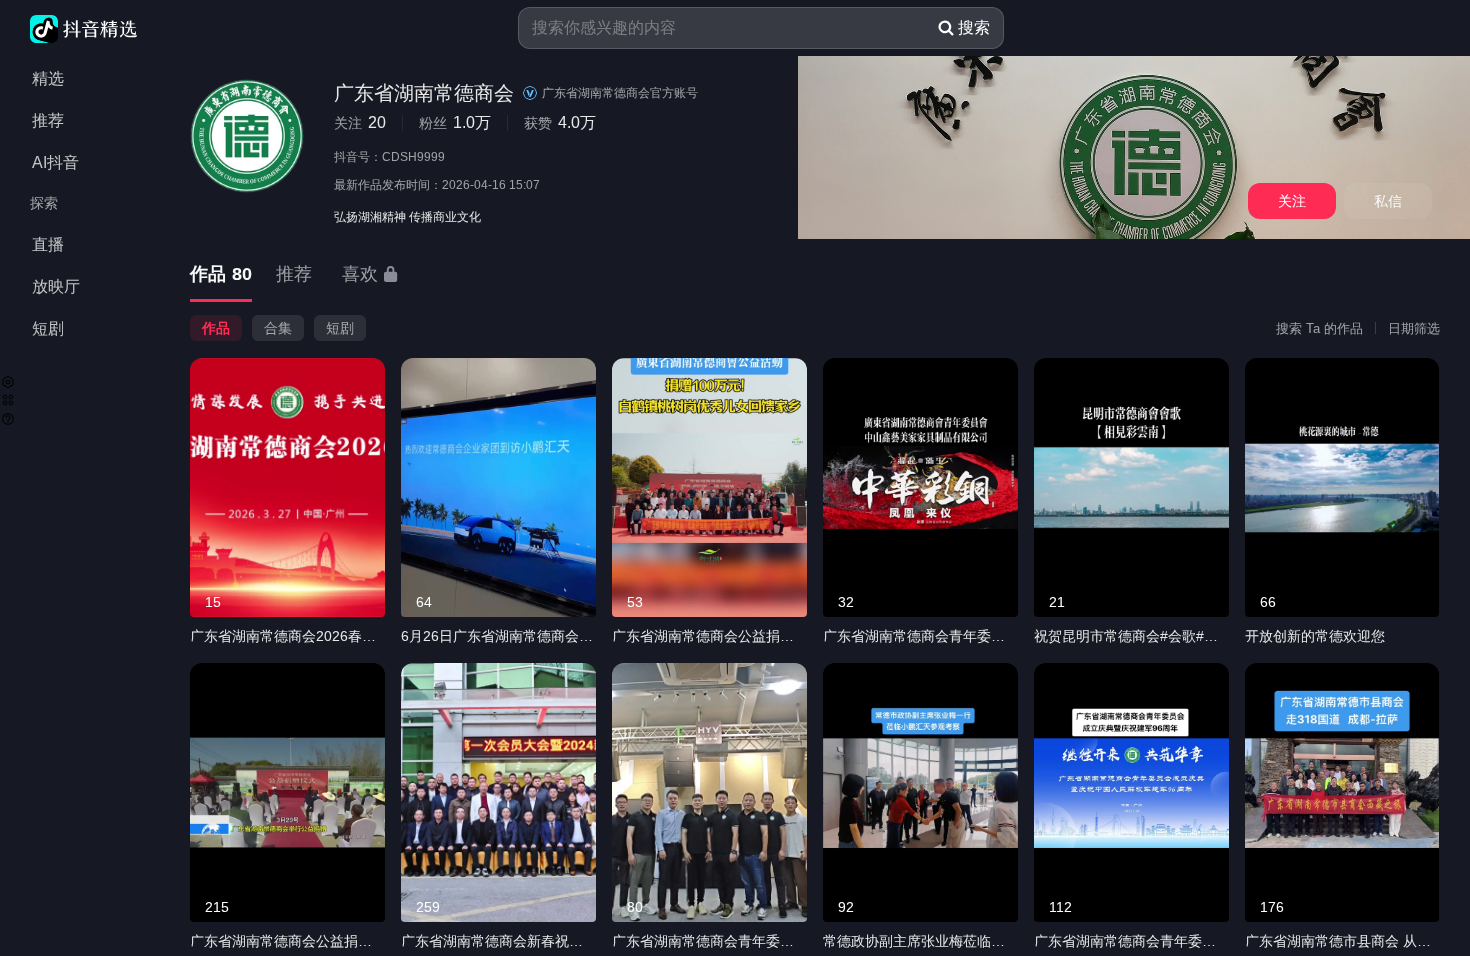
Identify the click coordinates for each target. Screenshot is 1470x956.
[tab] (221, 275)
